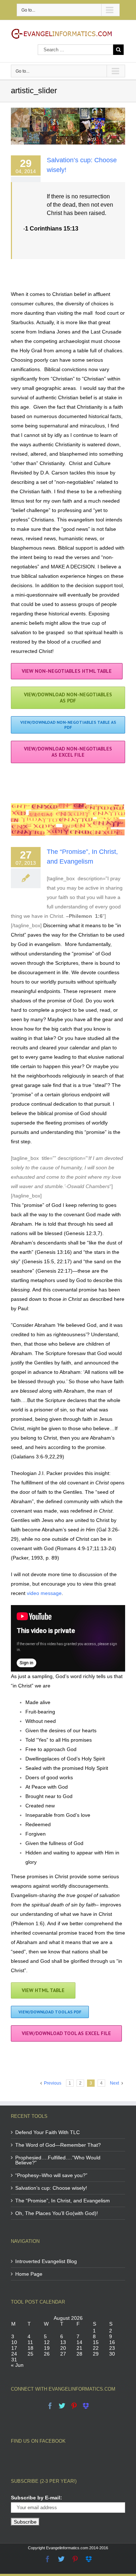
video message (44, 1593)
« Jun (17, 2365)
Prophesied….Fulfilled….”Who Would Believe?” (58, 2160)
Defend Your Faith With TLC (48, 2132)
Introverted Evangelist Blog (46, 2261)
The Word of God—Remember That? (58, 2145)
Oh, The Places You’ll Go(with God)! (57, 2213)
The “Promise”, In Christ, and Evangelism (63, 2201)
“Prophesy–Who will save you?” (51, 2175)
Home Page (29, 2274)
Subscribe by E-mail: (36, 2498)
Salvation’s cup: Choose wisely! (51, 2188)
